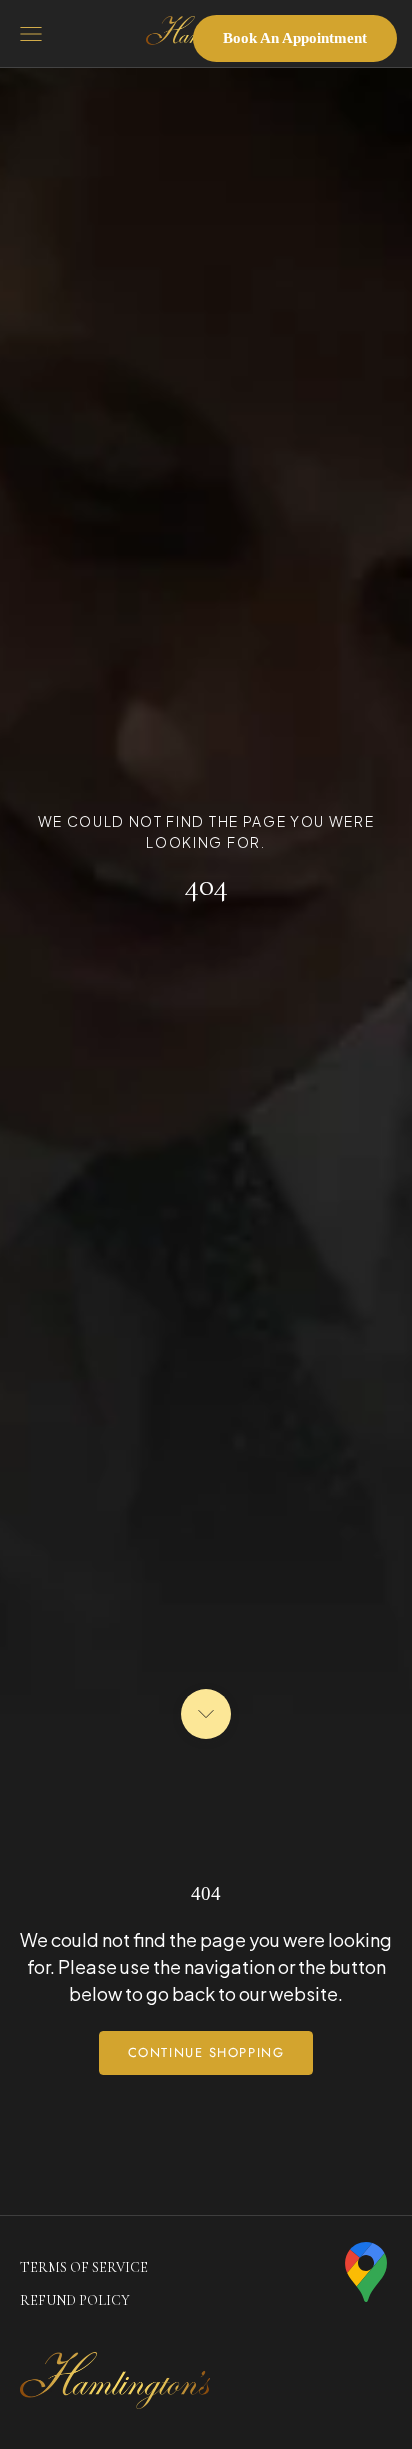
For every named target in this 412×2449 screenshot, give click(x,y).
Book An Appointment (295, 38)
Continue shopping (206, 2052)
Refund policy (75, 2300)
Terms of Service (84, 2267)
